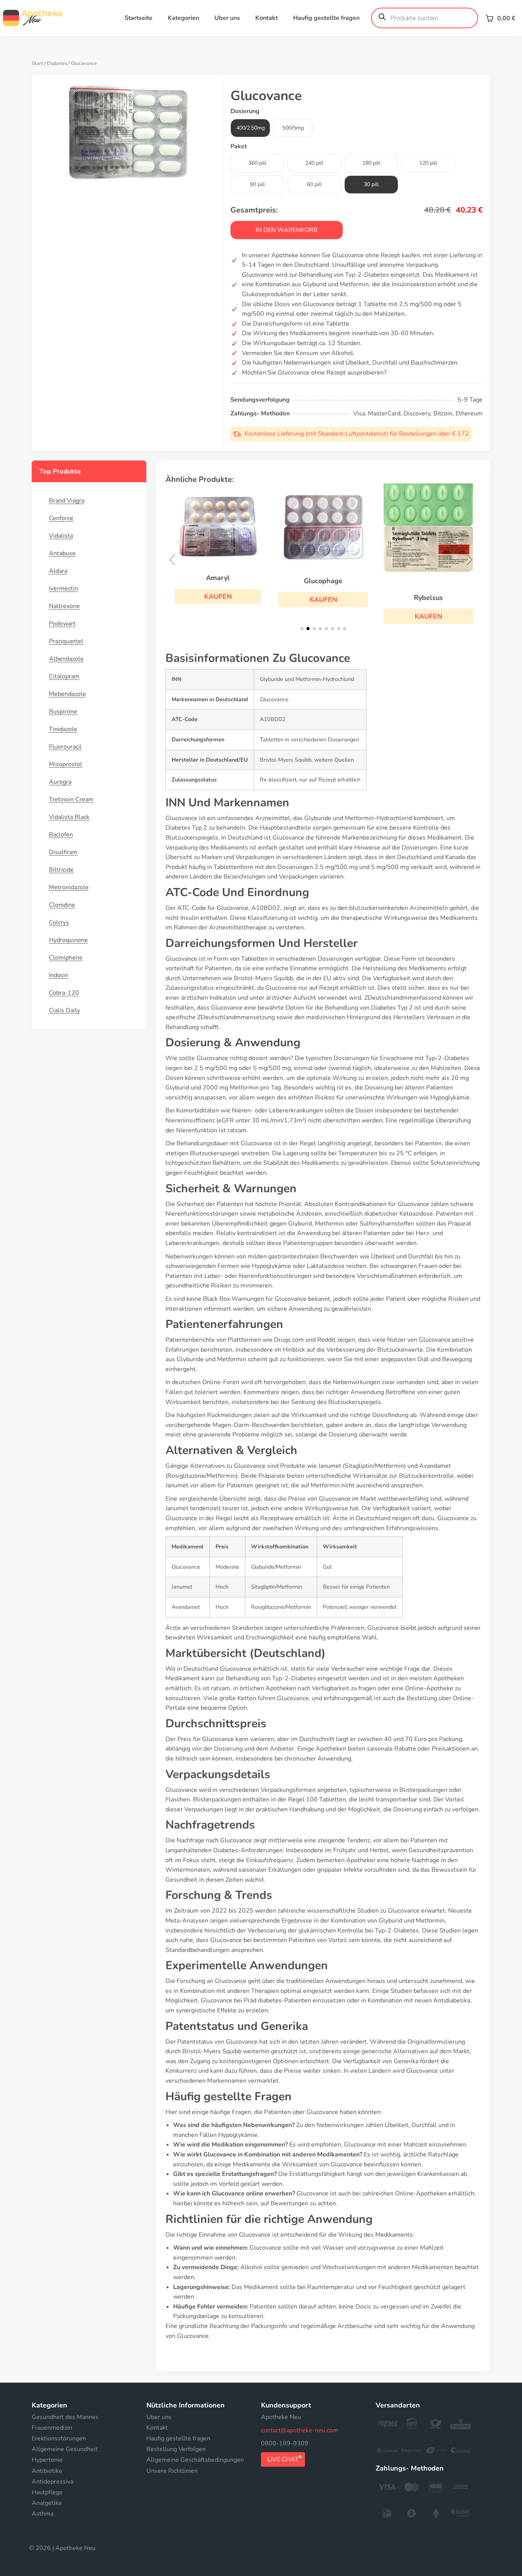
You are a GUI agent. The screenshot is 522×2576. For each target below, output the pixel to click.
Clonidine (62, 905)
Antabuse (62, 553)
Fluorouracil (65, 747)
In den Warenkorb (287, 230)
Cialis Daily (64, 1010)
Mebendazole (67, 694)
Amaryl (218, 578)
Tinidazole (63, 729)
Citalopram (64, 676)
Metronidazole (69, 887)
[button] (218, 597)
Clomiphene (66, 958)
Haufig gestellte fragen (326, 18)
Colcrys (59, 922)
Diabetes (57, 63)
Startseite (139, 18)
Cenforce (61, 518)
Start (37, 63)
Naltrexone (64, 606)
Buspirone (63, 712)
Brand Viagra (67, 501)
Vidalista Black (69, 817)
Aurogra (60, 782)
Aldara (58, 571)
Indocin (59, 975)
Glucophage (323, 581)
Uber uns (227, 18)
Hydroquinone (68, 940)
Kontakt (267, 18)
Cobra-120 (64, 993)
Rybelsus (428, 598)
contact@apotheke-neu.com (300, 2430)
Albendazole (66, 659)
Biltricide (61, 870)
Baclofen (61, 835)
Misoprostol (66, 764)
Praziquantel (66, 641)
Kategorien (183, 18)
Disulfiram (63, 852)
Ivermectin (63, 588)
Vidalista (61, 536)
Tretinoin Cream (71, 799)
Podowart (62, 624)
